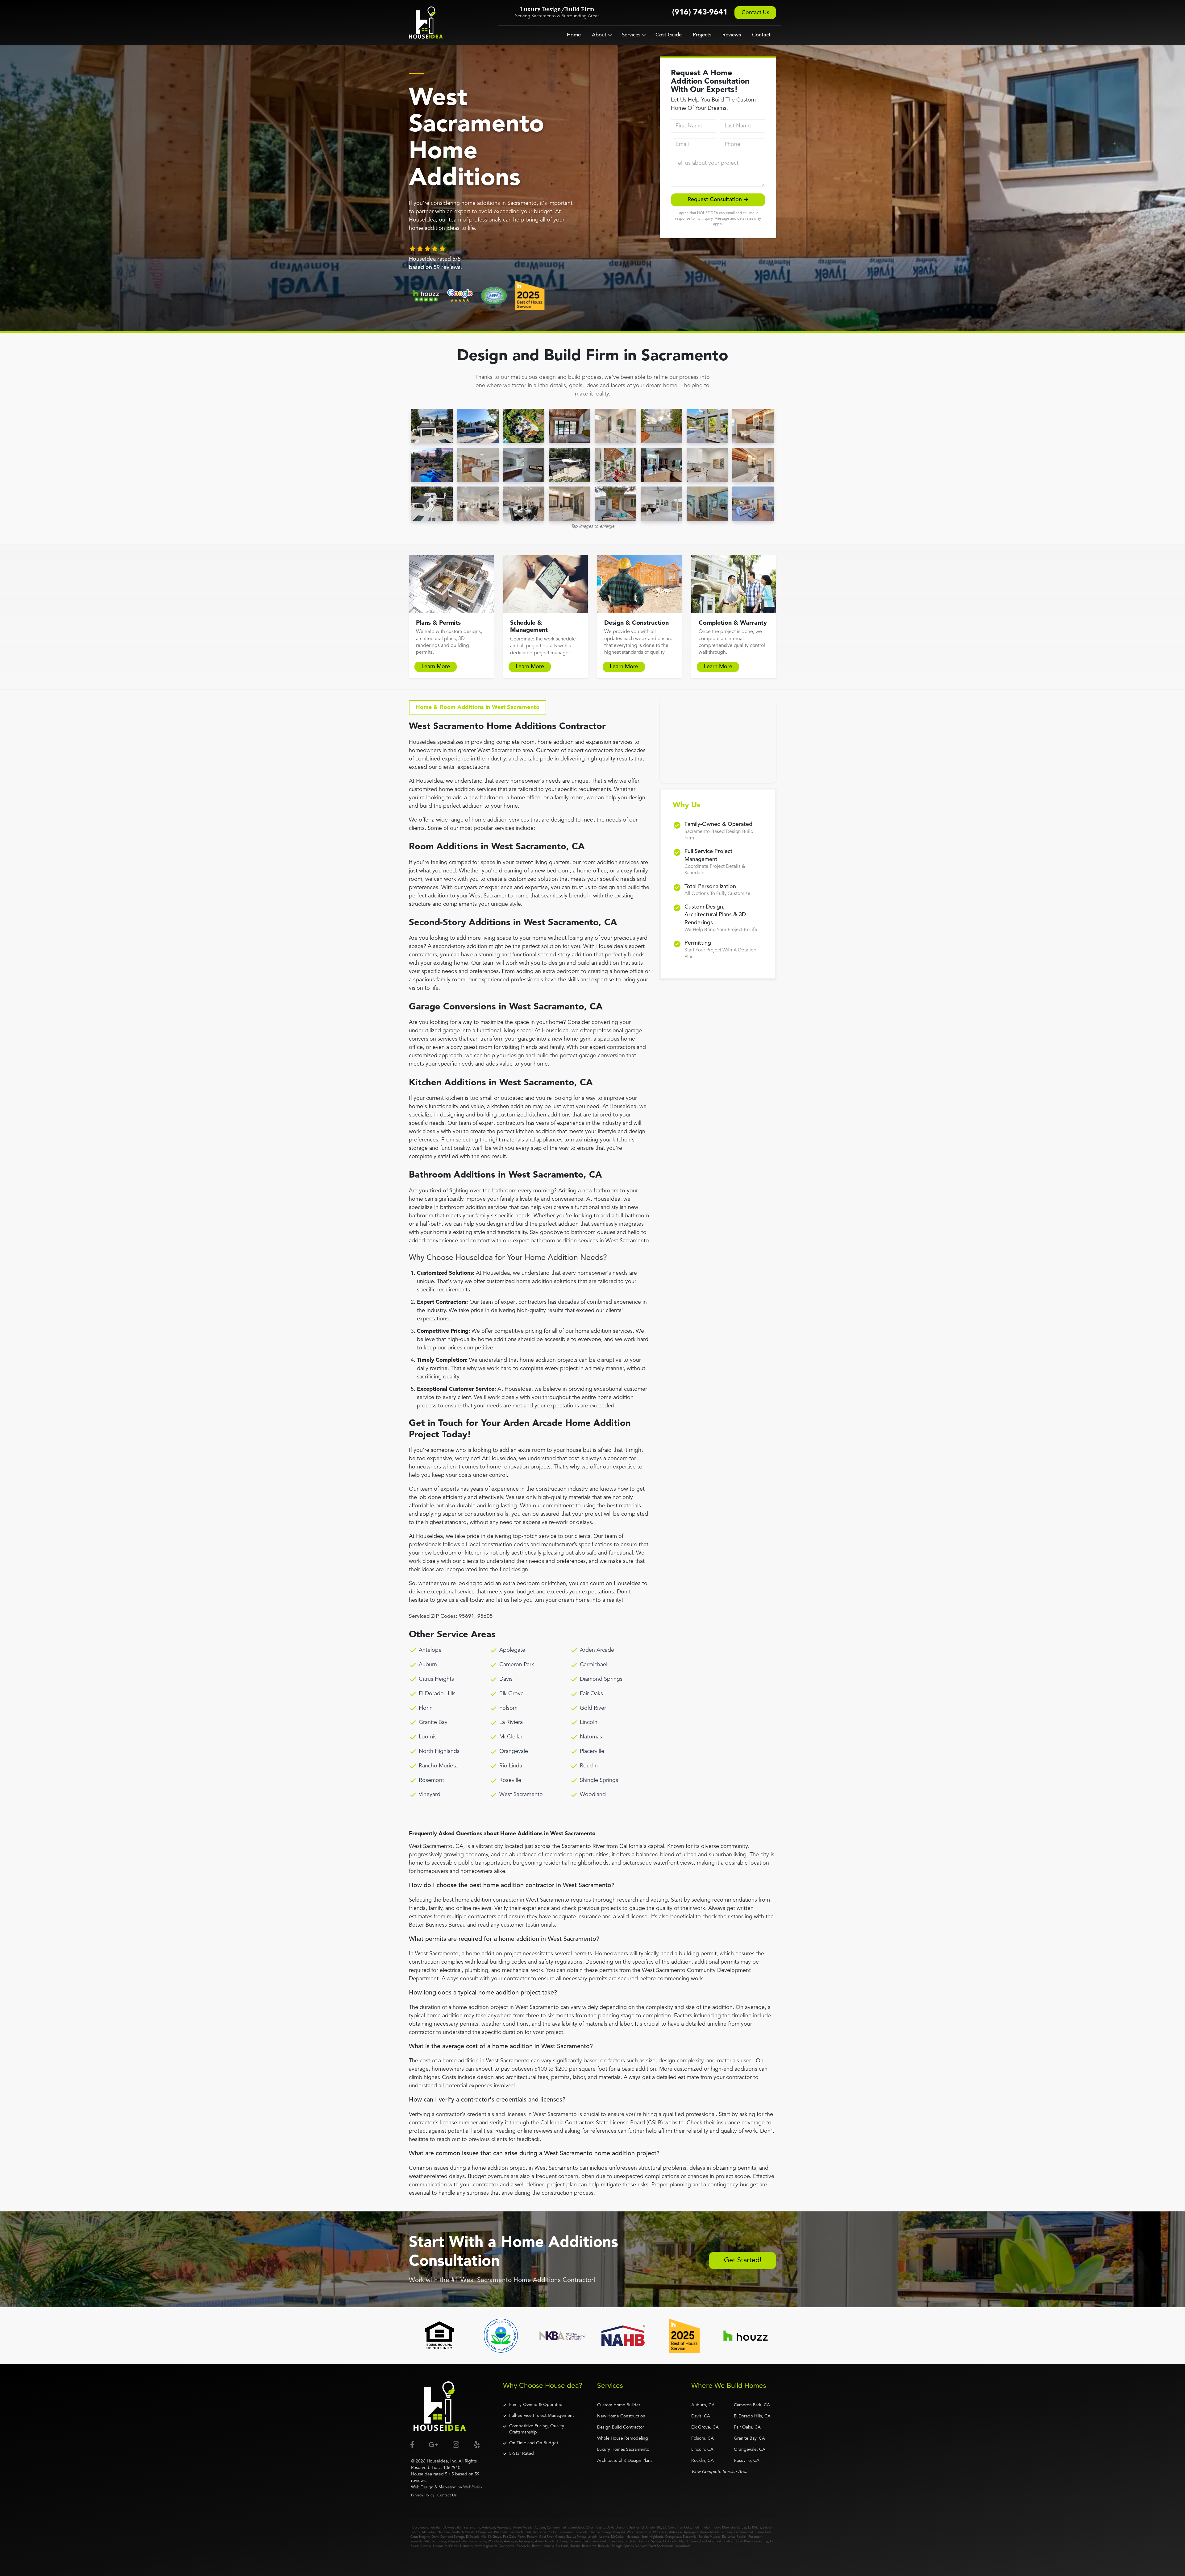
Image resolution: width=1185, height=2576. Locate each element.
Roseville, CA (747, 2461)
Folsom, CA (703, 2438)
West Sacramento (521, 1795)
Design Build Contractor (621, 2427)
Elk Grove (511, 1694)
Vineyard (430, 1795)
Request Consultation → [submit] (718, 200)
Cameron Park (517, 1665)
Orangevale (514, 1751)
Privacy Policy (423, 2495)
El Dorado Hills (437, 1694)
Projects (702, 35)
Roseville (510, 1780)
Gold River (593, 1708)
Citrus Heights (436, 1679)
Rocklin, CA (703, 2461)
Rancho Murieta (438, 1766)
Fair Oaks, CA (747, 2427)
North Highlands (439, 1751)
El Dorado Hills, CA (752, 2416)
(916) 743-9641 (700, 12)
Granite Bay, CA (749, 2438)
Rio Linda (511, 1766)
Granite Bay (433, 1722)
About (599, 35)
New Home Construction (621, 2416)
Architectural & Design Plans (625, 2461)
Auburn (428, 1665)
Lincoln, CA (702, 2450)
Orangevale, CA (750, 2450)
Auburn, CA (703, 2405)
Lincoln (589, 1722)
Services (631, 35)
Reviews (732, 35)
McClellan (511, 1737)
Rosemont (431, 1780)
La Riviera (511, 1722)
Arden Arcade (597, 1650)
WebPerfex (473, 2487)
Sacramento (472, 2528)
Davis (506, 1679)
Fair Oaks (591, 1694)
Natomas (591, 1737)
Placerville (592, 1751)
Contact (761, 35)
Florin (426, 1708)
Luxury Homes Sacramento (623, 2450)
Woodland (593, 1795)
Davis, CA (701, 2416)
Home (574, 35)
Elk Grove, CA (705, 2427)
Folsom (508, 1708)
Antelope (430, 1650)
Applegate (512, 1650)
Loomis (428, 1737)
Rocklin (589, 1766)
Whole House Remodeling (623, 2438)
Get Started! (743, 2260)
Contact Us (755, 13)
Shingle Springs (599, 1780)
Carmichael (594, 1665)
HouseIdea (437, 2461)
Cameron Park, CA (752, 2405)
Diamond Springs (601, 1679)
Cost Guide (669, 35)
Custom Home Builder (619, 2405)
